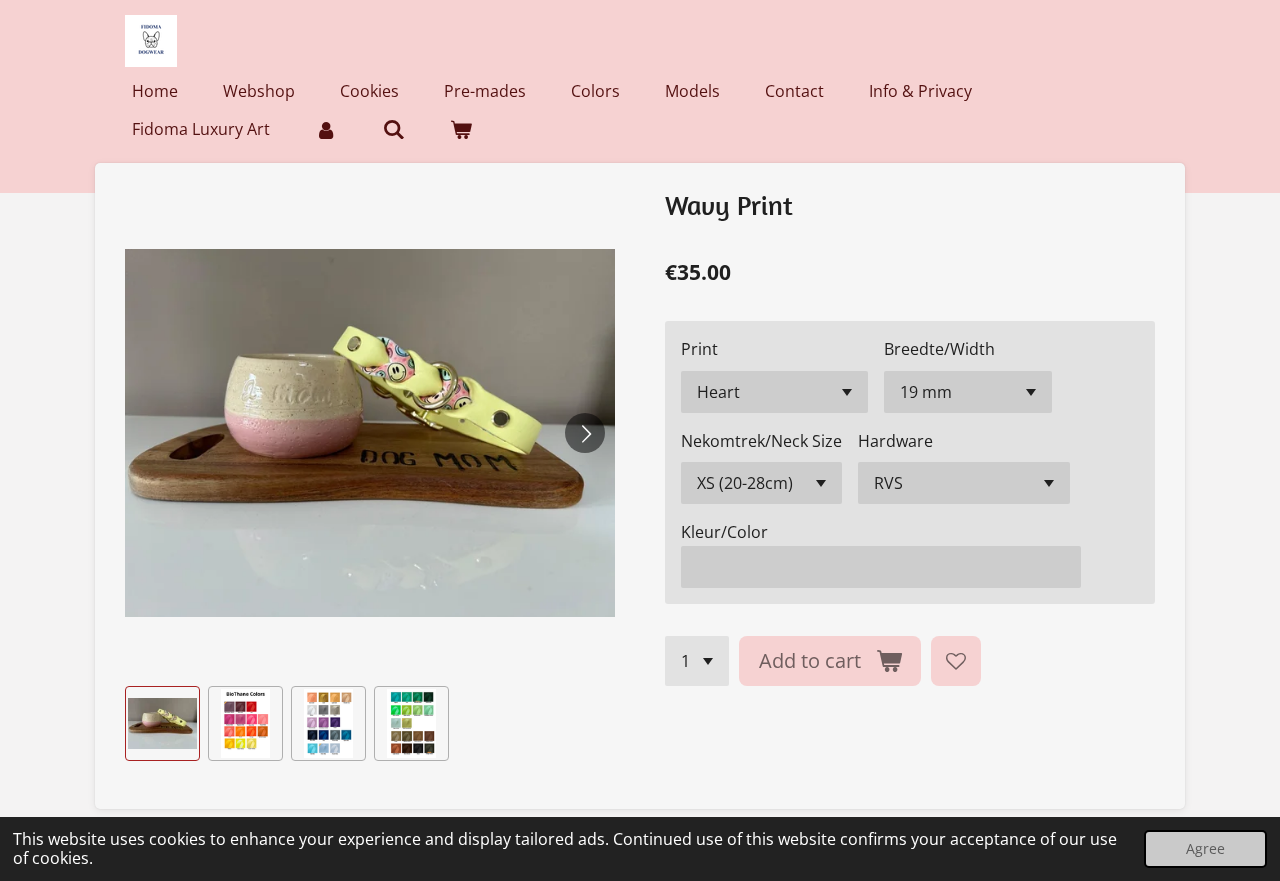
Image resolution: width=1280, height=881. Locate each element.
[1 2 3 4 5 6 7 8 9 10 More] (697, 661)
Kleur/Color (724, 532)
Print (699, 349)
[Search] (393, 129)
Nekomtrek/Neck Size (761, 441)
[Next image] (585, 433)
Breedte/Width (939, 349)
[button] (162, 723)
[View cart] (461, 129)
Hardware (895, 441)
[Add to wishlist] (956, 661)
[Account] (326, 129)
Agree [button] (1205, 848)
